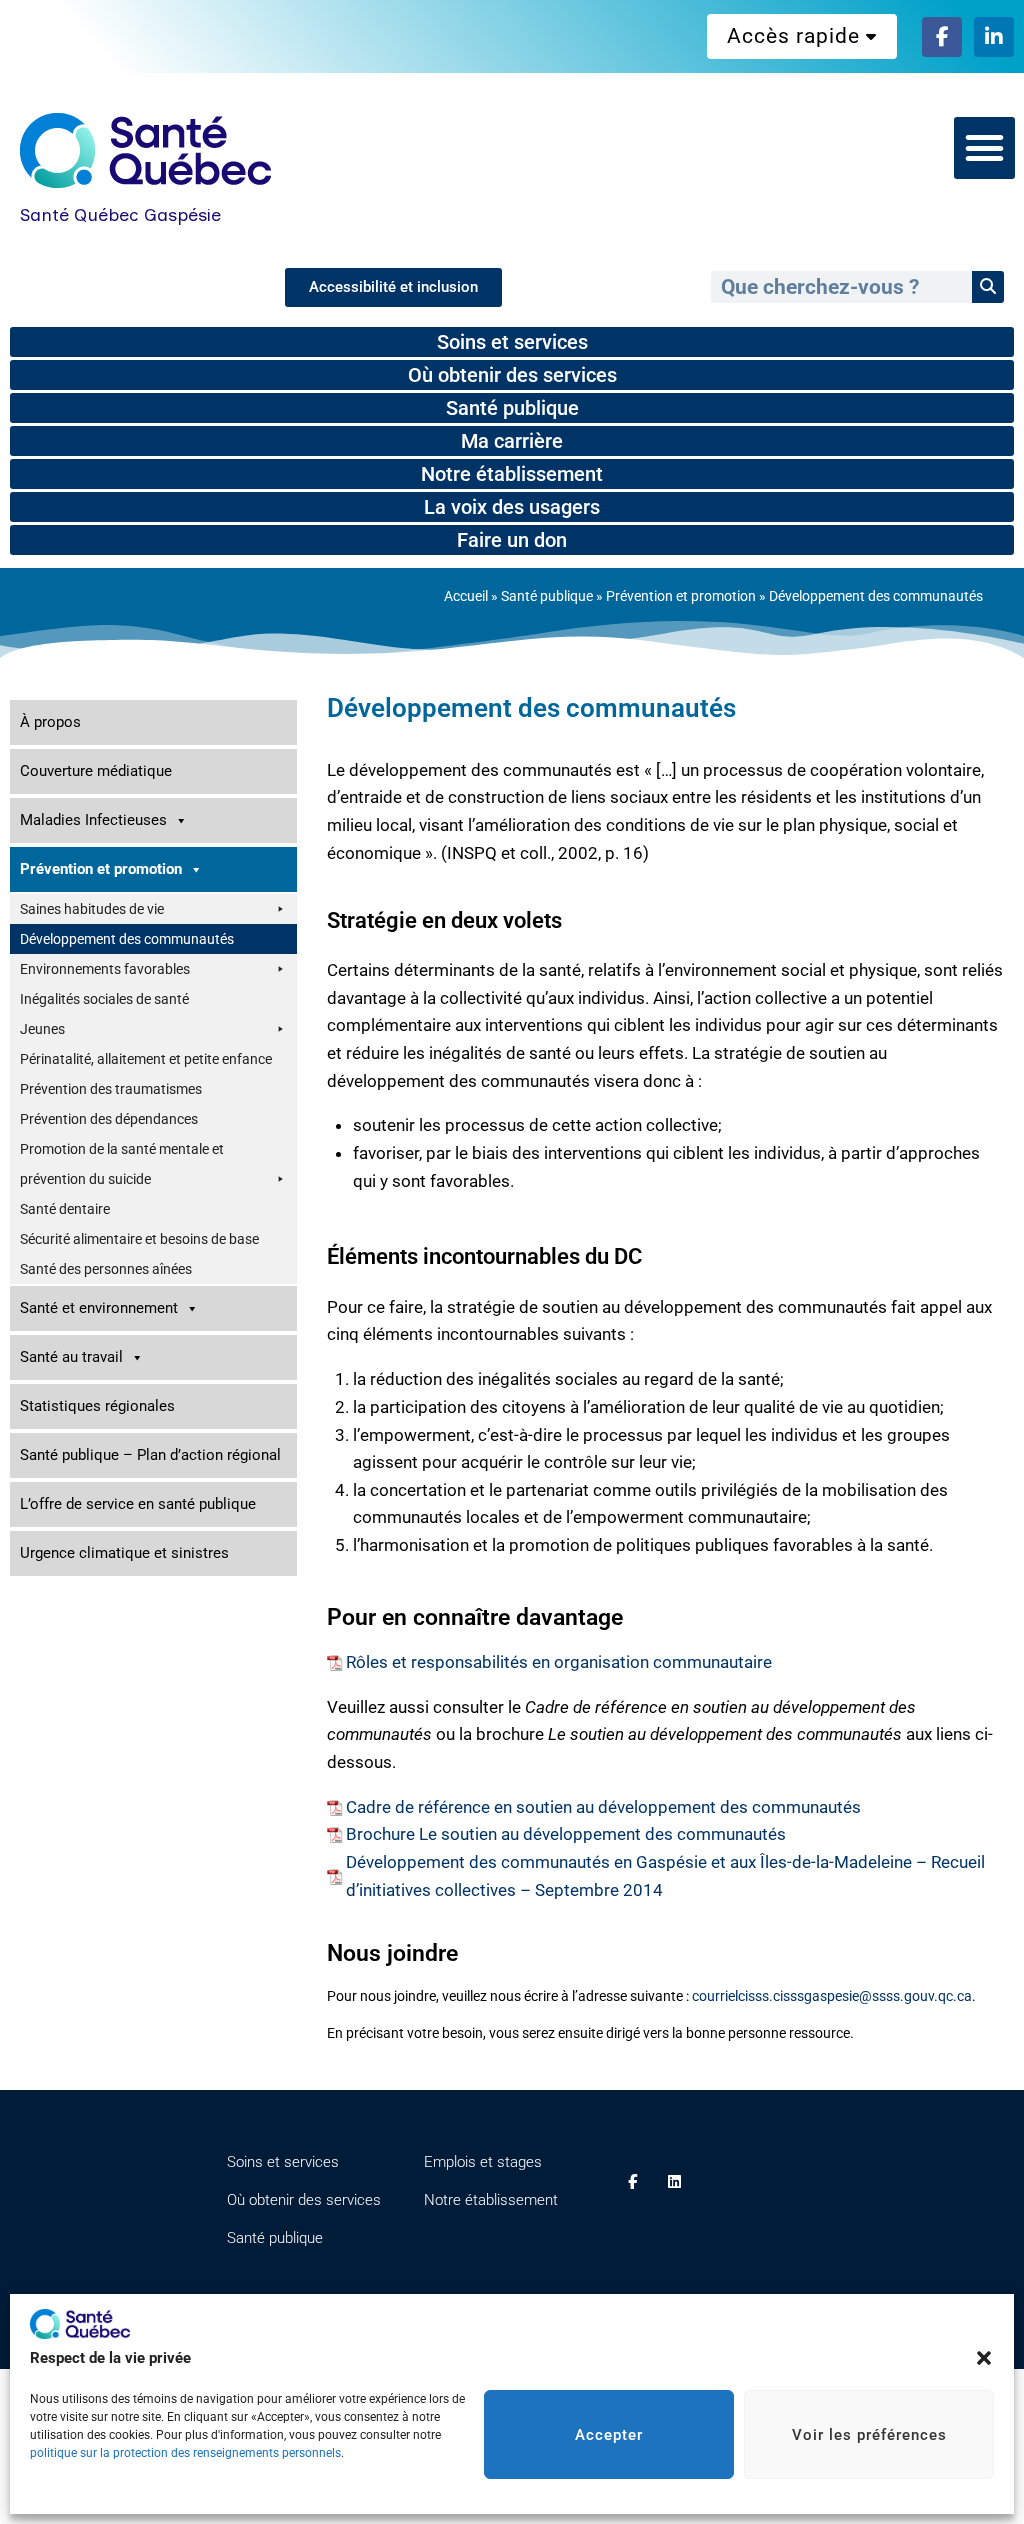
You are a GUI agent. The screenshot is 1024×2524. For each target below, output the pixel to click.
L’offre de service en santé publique (138, 1504)
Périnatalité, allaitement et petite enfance (146, 1059)
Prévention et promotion (681, 596)
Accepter (609, 2435)
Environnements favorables (105, 969)
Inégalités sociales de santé (104, 999)
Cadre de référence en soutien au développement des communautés (603, 1807)
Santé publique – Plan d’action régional (150, 1455)
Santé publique (547, 596)
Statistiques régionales (97, 1406)
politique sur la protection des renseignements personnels (185, 2453)
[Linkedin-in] (994, 37)
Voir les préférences (869, 2435)
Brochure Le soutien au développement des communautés (566, 1834)
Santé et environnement (99, 1308)
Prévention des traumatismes (111, 1089)
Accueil (466, 596)
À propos (50, 722)
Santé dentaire (65, 1209)
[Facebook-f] (942, 37)
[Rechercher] (988, 287)
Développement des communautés (127, 939)
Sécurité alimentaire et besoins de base (139, 1239)
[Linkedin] (674, 2182)
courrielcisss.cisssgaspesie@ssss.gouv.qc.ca (832, 1996)
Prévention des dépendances (109, 1119)
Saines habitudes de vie (92, 909)
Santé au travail (71, 1357)
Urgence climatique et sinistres (124, 1553)
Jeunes (42, 1029)
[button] (984, 2358)
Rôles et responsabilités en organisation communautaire (559, 1662)
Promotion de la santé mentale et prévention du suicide (122, 1164)
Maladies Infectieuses (93, 820)
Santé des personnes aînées (106, 1269)
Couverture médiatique (96, 771)
